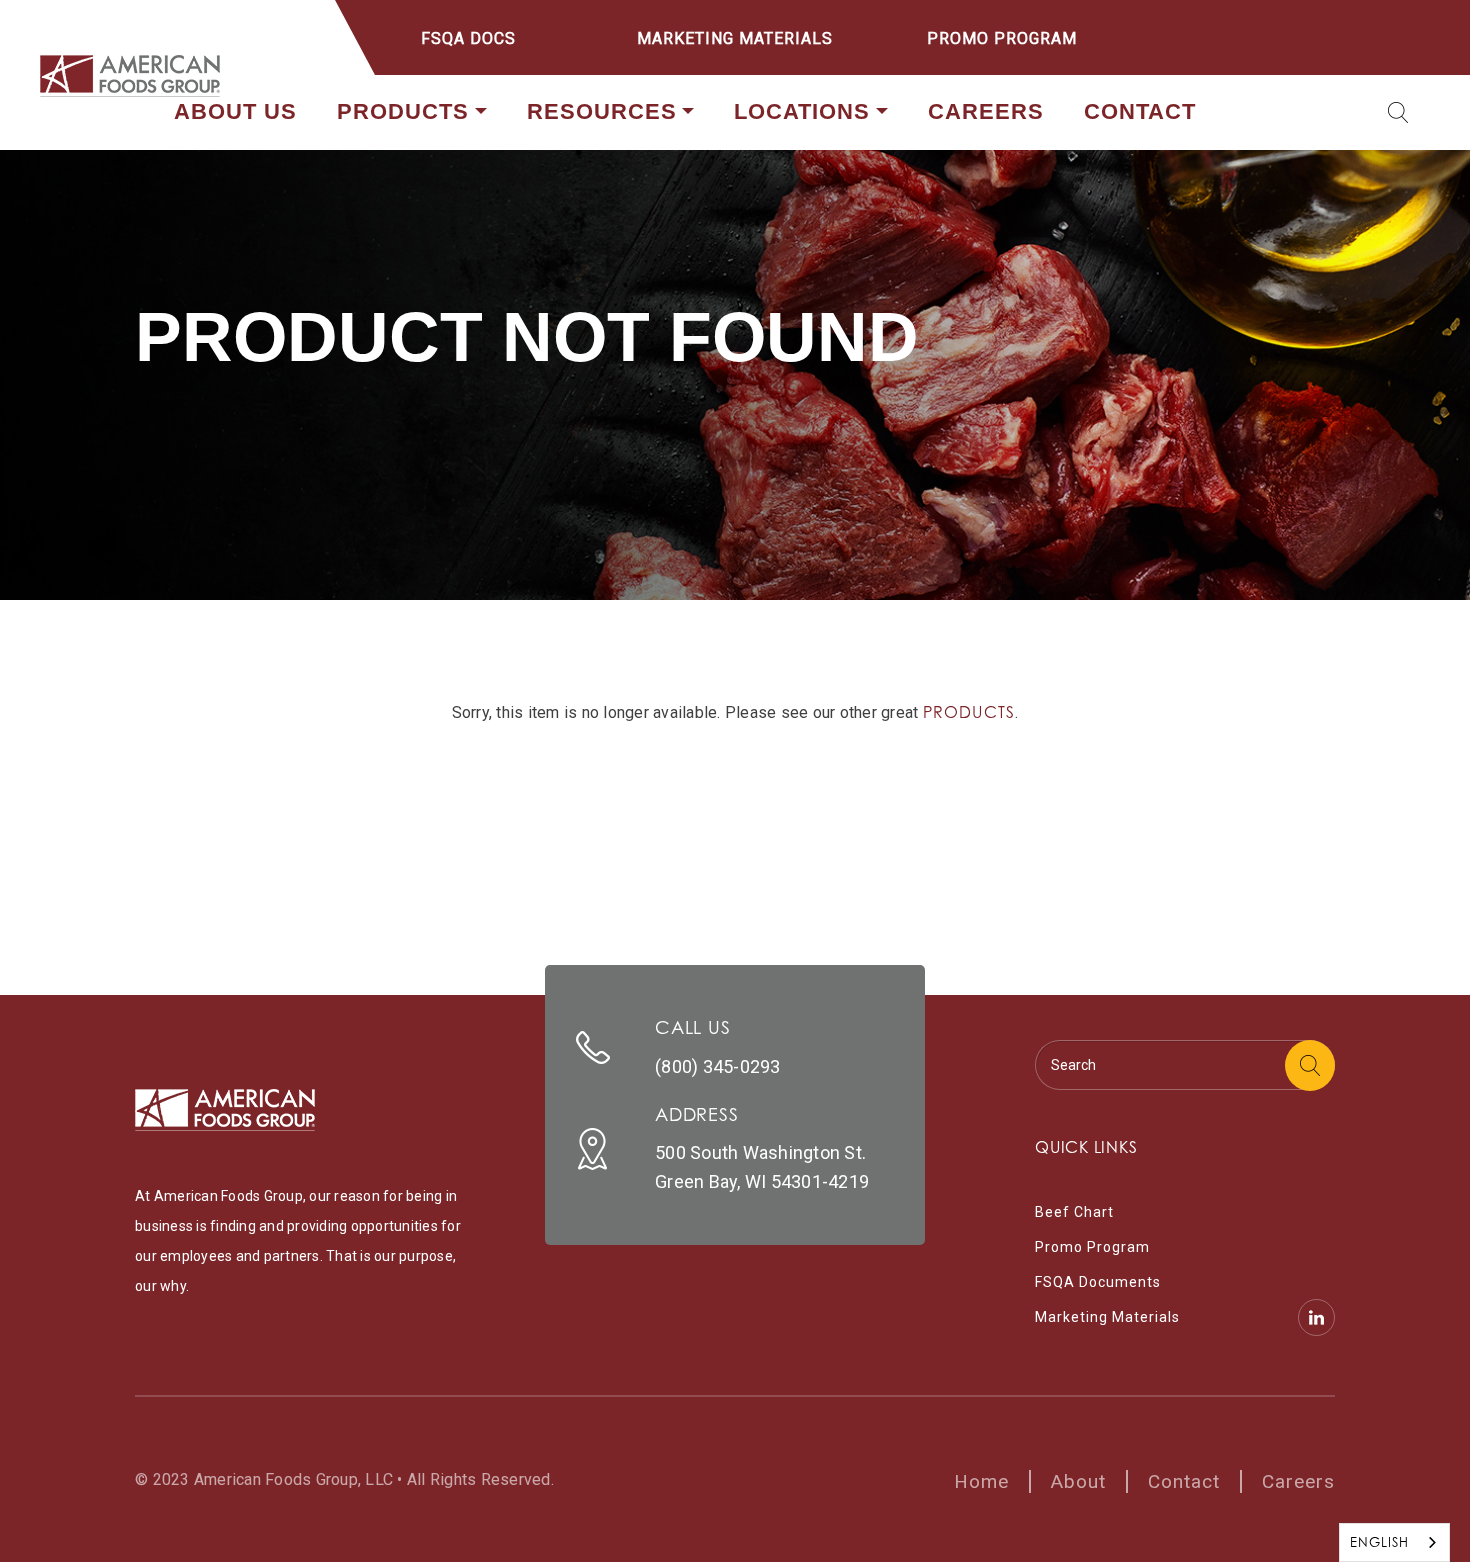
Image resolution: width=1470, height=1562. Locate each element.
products (969, 712)
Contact (1140, 111)
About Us (235, 111)
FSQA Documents (1098, 1282)
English (1379, 1542)
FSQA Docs (468, 38)
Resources (602, 111)
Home (981, 1481)
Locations (802, 111)
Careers (986, 111)
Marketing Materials (735, 38)
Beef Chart (1074, 1212)
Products (403, 111)
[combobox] (1394, 1542)
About (1078, 1481)
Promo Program (1002, 38)
